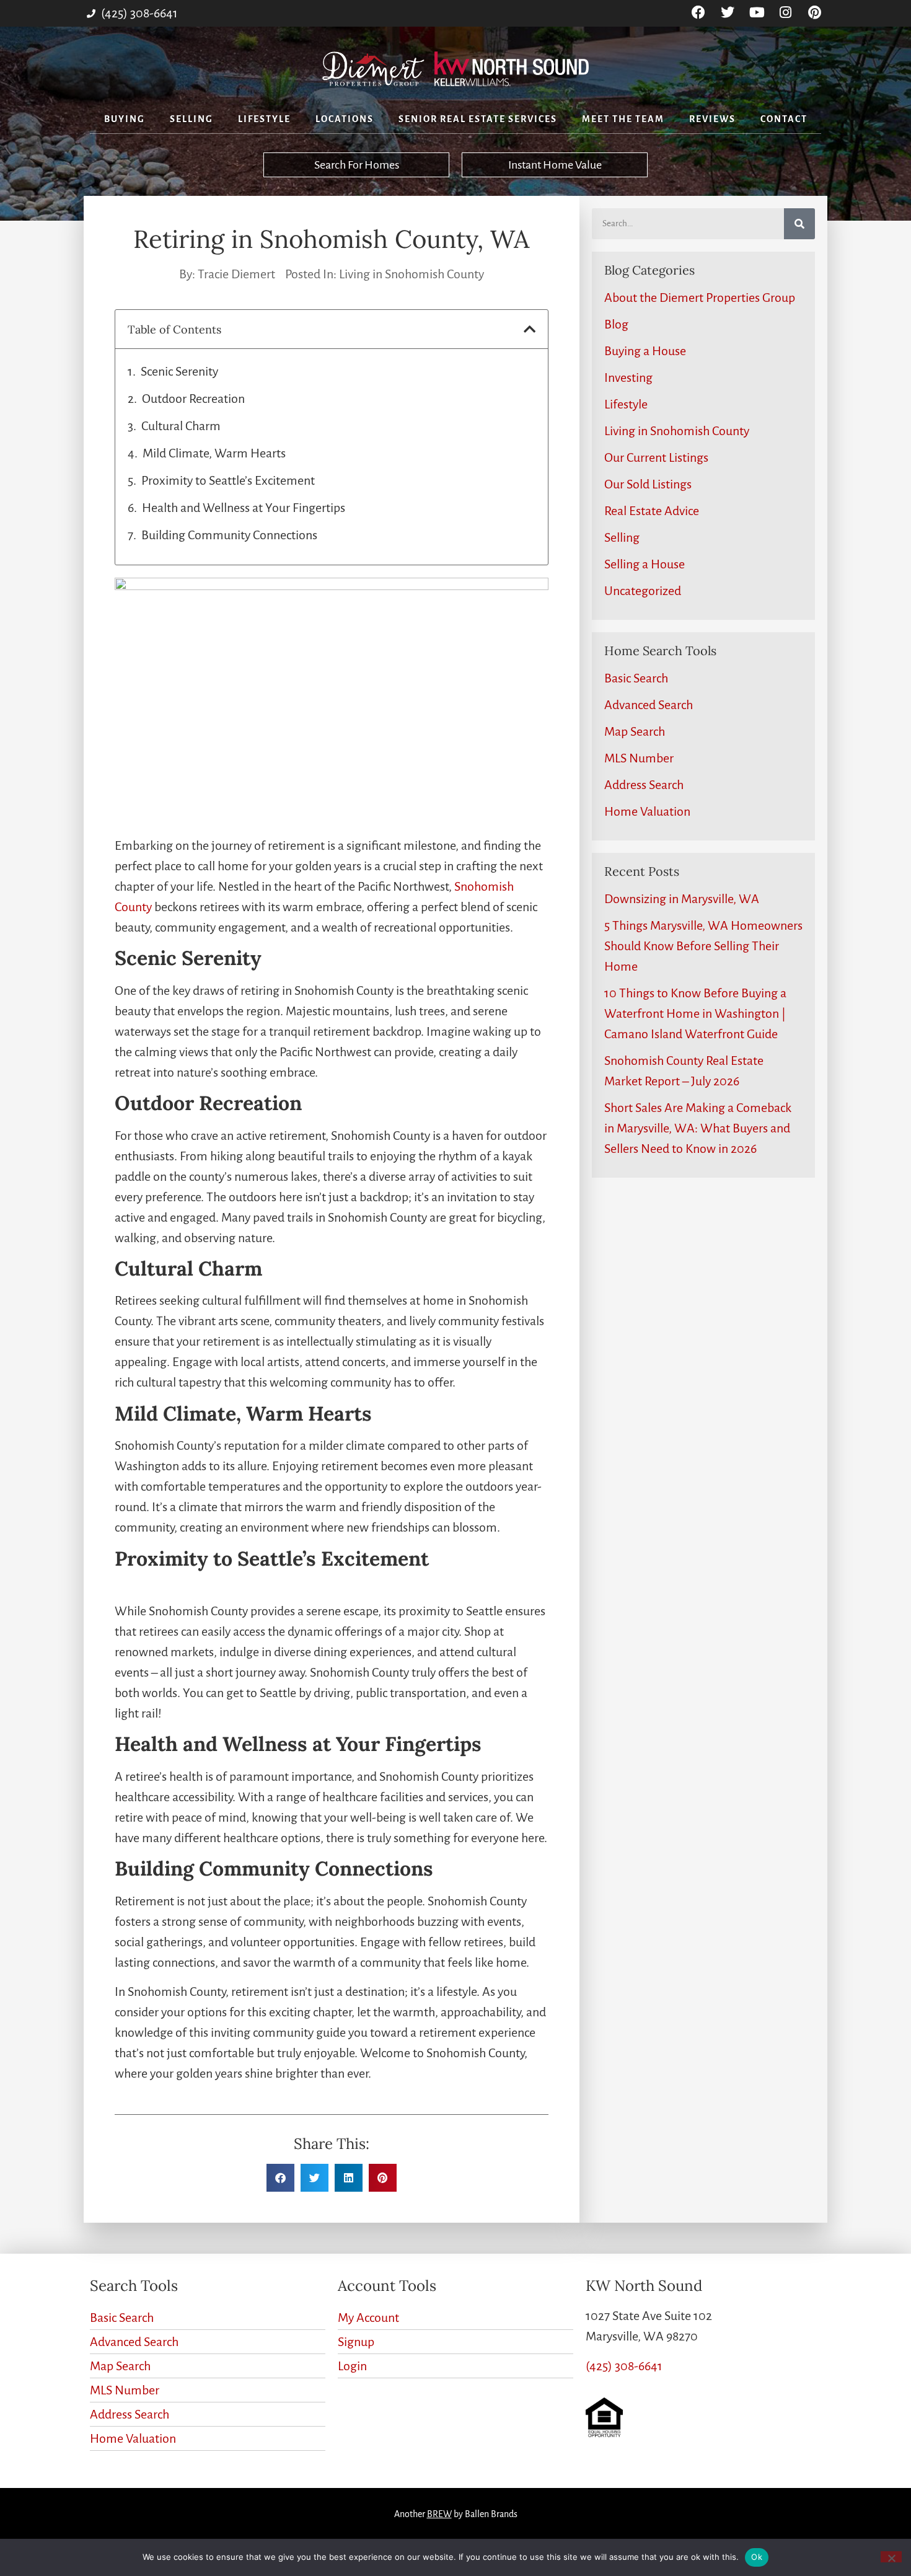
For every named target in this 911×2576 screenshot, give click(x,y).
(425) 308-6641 (624, 2366)
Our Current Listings (656, 457)
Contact (784, 119)
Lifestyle (264, 119)
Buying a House (645, 351)
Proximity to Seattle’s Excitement (228, 480)
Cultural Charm (181, 426)
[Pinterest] (815, 13)
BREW (439, 2514)
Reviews (712, 119)
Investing (628, 377)
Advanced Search (649, 705)
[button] (530, 329)
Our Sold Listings (648, 484)
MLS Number (639, 758)
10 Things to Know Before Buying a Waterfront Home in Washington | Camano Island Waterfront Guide (695, 1013)
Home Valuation (647, 811)
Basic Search (636, 678)
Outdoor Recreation (193, 399)
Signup (356, 2342)
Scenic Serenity (179, 371)
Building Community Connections (229, 535)
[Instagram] (786, 13)
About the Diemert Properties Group (700, 298)
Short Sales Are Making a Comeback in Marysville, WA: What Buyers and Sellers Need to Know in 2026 (698, 1128)
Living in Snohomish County (411, 274)
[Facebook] (699, 13)
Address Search (644, 785)
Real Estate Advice (652, 511)
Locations (345, 119)
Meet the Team (623, 119)
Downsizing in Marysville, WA (682, 899)
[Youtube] (757, 13)
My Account (368, 2318)
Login (352, 2366)
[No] (891, 2557)
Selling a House (645, 564)
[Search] (799, 224)
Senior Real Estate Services (478, 119)
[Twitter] (728, 13)
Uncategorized (643, 591)
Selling (191, 119)
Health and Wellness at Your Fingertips (244, 508)
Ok (757, 2557)
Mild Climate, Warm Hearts (214, 453)
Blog (616, 324)
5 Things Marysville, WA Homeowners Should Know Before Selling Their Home (703, 946)
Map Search (635, 731)
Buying (125, 119)
